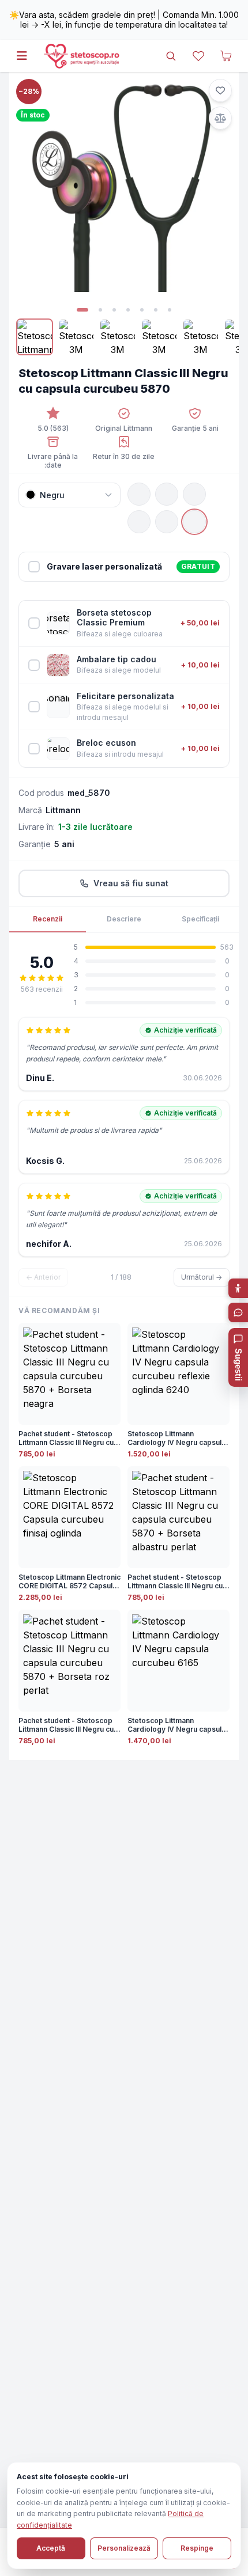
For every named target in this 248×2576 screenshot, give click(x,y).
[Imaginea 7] (170, 310)
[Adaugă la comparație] (220, 118)
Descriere (124, 919)
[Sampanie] (139, 522)
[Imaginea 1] (82, 310)
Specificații (200, 919)
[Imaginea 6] (156, 310)
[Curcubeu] (194, 522)
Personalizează (124, 2548)
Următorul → (202, 1277)
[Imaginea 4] (128, 310)
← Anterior (43, 1277)
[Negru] (139, 494)
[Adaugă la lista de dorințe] (220, 90)
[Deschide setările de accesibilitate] (238, 1288)
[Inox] (194, 494)
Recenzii (48, 919)
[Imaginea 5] (142, 310)
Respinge (197, 2548)
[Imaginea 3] (114, 310)
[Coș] (226, 56)
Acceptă (51, 2548)
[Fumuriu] (167, 494)
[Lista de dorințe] (198, 56)
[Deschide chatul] (238, 1312)
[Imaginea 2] (100, 310)
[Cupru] (167, 522)
